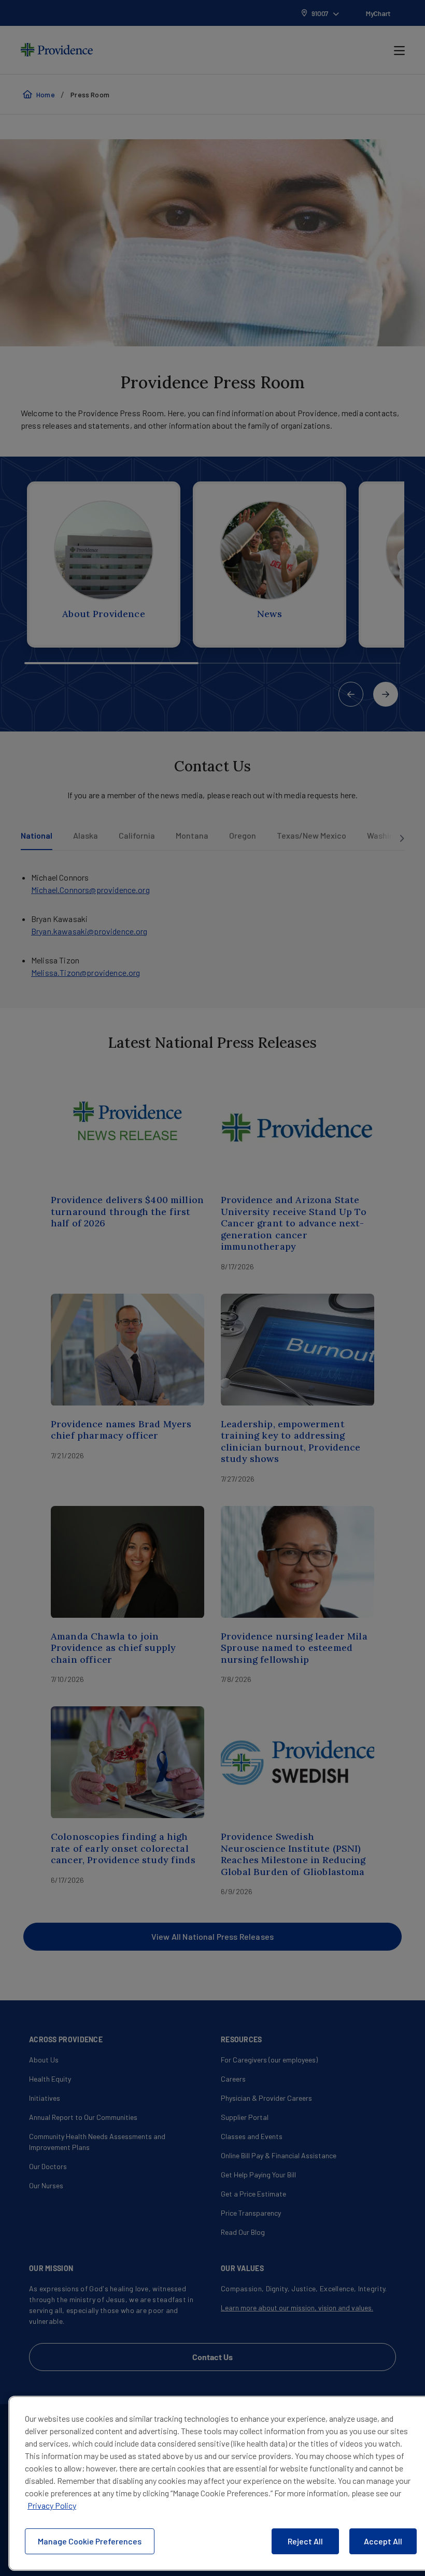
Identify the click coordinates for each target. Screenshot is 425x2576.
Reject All (305, 2541)
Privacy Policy (52, 2505)
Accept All (383, 2541)
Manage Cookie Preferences (90, 2541)
